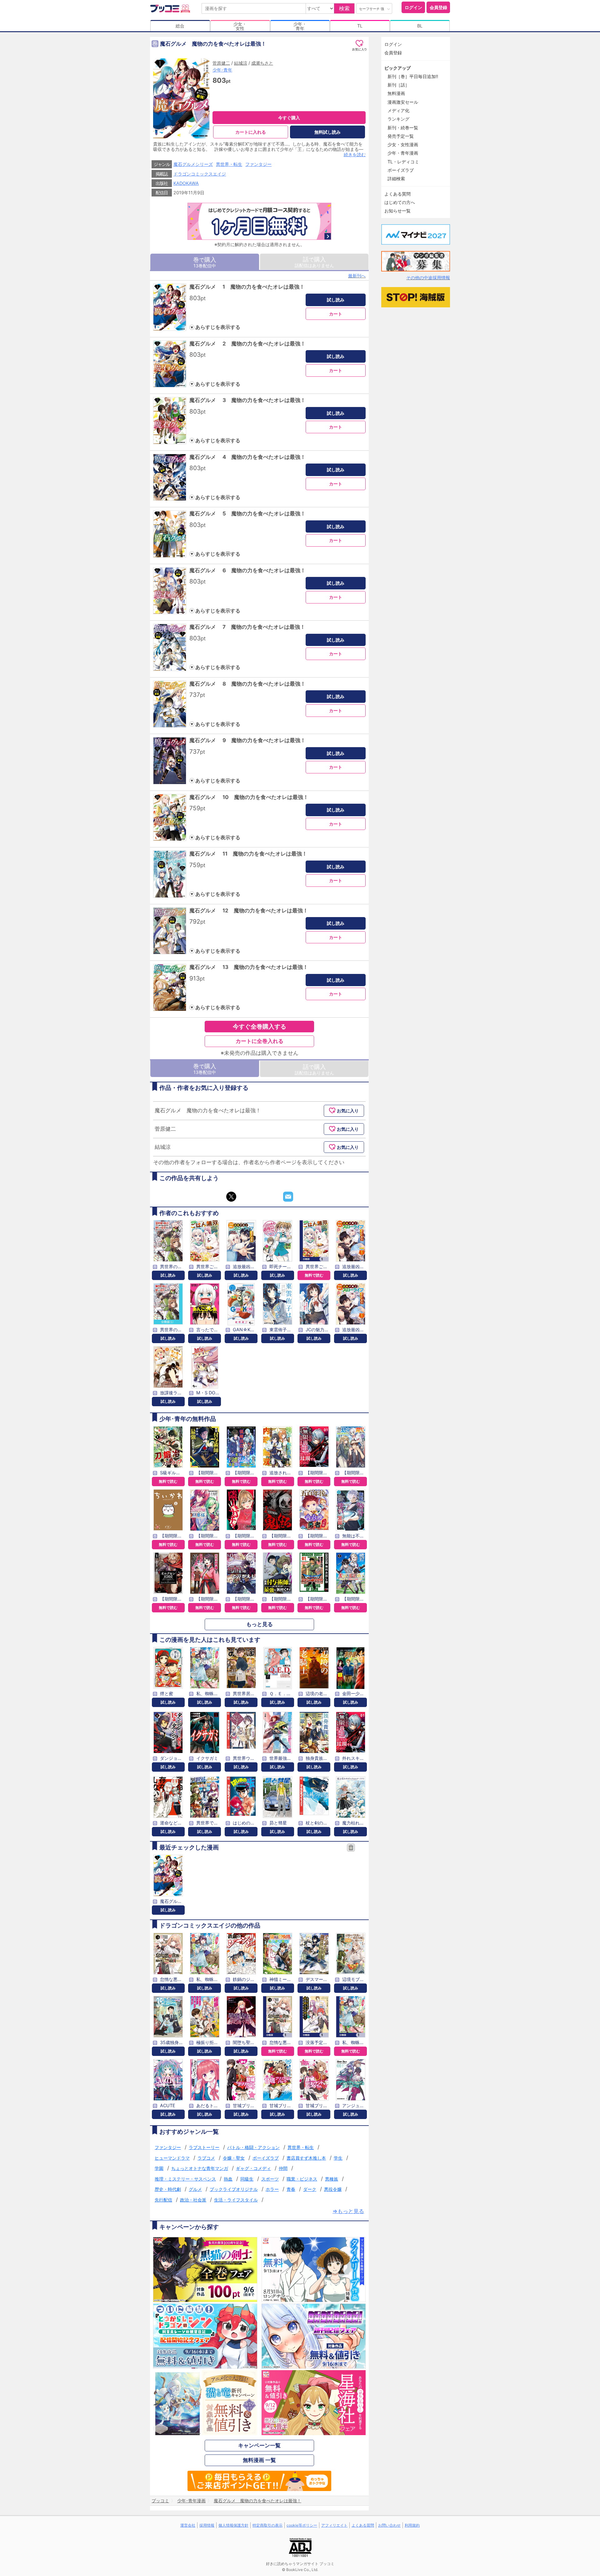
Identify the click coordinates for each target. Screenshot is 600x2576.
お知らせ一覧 (397, 211)
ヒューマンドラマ (172, 2158)
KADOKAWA (186, 183)
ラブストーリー (204, 2147)
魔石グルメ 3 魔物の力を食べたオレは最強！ (247, 400)
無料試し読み (327, 132)
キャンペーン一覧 (259, 2445)
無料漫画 (396, 93)
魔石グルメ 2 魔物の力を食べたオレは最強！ (247, 344)
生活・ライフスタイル (236, 2200)
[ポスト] (231, 1197)
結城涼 (241, 63)
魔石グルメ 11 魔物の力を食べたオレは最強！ (248, 854)
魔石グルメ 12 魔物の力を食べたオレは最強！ (249, 911)
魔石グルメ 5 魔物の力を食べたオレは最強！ (247, 514)
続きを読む (355, 154)
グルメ (195, 2189)
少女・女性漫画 (403, 144)
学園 (159, 2168)
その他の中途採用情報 (428, 278)
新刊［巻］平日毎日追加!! (413, 76)
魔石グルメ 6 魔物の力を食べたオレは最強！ (247, 570)
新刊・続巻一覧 (403, 128)
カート (336, 314)
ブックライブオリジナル (234, 2189)
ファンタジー (258, 164)
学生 (338, 2158)
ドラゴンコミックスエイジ (200, 174)
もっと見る (260, 1624)
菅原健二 (221, 63)
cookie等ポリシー (302, 2525)
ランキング (398, 119)
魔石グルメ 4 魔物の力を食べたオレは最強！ (247, 457)
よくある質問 (397, 194)
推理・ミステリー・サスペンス (185, 2179)
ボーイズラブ (266, 2158)
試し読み (336, 300)
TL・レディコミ (403, 162)
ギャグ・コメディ (253, 2168)
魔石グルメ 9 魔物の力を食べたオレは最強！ (247, 740)
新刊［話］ (398, 85)
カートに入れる (251, 132)
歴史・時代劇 (168, 2189)
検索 (344, 8)
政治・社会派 (193, 2200)
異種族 (332, 2179)
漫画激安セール (403, 102)
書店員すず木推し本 (306, 2158)
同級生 (247, 2179)
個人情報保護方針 (233, 2525)
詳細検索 (396, 179)
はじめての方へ (400, 202)
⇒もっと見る (348, 2211)
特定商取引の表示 (267, 2525)
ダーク (310, 2189)
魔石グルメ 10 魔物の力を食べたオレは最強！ (249, 797)
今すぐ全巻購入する (260, 1026)
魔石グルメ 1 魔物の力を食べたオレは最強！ (247, 287)
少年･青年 (222, 70)
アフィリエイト (334, 2525)
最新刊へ (357, 276)
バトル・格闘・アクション (253, 2147)
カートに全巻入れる (260, 1041)
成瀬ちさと (262, 63)
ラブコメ (206, 2158)
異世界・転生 (229, 164)
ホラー (272, 2189)
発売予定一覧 (401, 136)
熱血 (228, 2179)
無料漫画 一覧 (259, 2460)
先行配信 (163, 2200)
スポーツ (270, 2179)
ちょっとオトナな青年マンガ (200, 2168)
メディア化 (398, 110)
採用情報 (207, 2525)
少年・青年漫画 (403, 153)
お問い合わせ (389, 2525)
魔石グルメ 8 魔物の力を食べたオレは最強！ (247, 684)
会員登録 (438, 7)
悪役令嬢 (333, 2189)
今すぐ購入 (289, 118)
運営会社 (188, 2525)
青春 (291, 2189)
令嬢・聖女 (234, 2158)
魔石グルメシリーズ (193, 164)
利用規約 (412, 2525)
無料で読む (314, 1275)
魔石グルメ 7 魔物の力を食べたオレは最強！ (247, 627)
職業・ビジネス (302, 2179)
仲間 (283, 2168)
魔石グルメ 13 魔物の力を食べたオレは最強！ (249, 967)
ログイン (413, 7)
